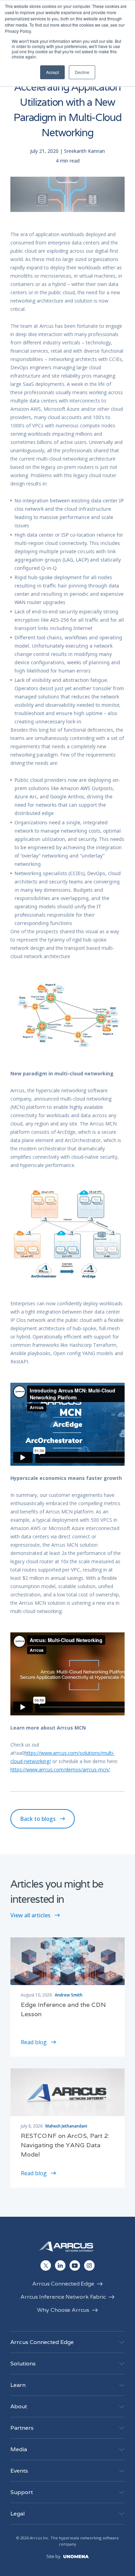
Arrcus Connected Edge (63, 2284)
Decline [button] (82, 72)
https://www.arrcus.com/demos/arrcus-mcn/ (60, 1769)
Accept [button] (52, 72)
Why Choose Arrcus (63, 2310)
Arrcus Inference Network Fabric (63, 2297)
